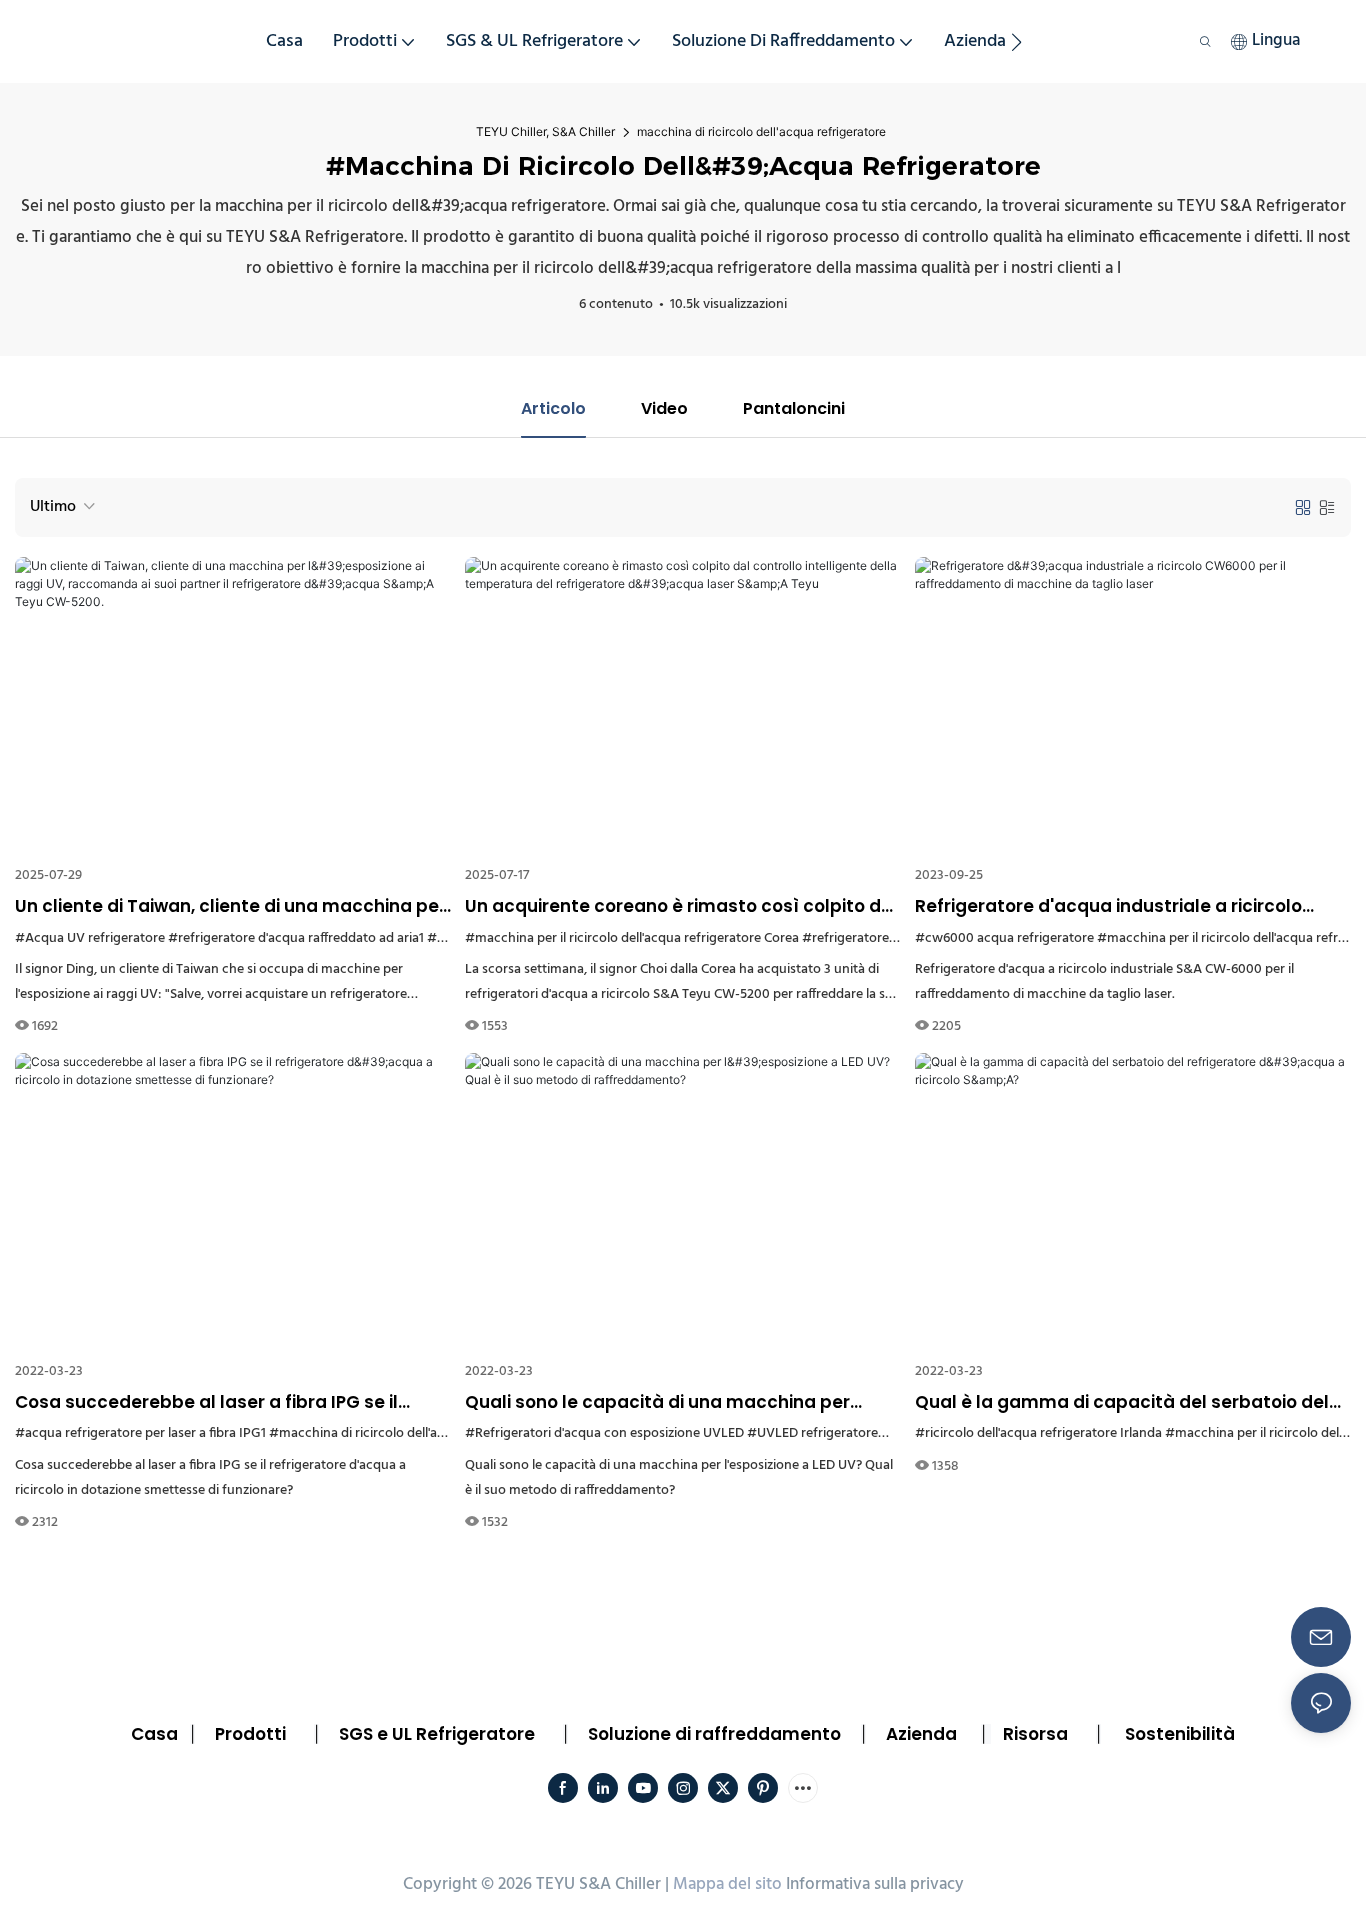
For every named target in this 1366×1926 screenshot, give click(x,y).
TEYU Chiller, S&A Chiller (545, 131)
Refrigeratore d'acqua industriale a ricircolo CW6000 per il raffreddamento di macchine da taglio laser (1121, 907)
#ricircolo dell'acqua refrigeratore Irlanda (1038, 1433)
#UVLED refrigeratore (812, 1433)
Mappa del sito (727, 1884)
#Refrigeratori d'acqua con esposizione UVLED (604, 1433)
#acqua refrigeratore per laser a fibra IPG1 (140, 1433)
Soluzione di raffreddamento (714, 1734)
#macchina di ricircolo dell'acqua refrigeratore (408, 1433)
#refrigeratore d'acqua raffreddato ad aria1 (296, 938)
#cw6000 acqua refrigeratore (1004, 938)
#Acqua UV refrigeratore (90, 938)
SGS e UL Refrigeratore (437, 1734)
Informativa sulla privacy (875, 1884)
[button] (1016, 42)
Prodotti (250, 1734)
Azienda (921, 1734)
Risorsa (1035, 1734)
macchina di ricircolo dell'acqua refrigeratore (761, 131)
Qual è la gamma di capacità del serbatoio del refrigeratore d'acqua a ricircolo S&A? (1122, 1403)
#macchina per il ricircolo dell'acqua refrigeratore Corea (632, 938)
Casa (154, 1734)
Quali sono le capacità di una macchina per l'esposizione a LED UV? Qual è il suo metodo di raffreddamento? (667, 1403)
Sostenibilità (1180, 1734)
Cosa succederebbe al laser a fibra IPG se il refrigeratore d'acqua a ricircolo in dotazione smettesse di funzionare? (213, 1403)
